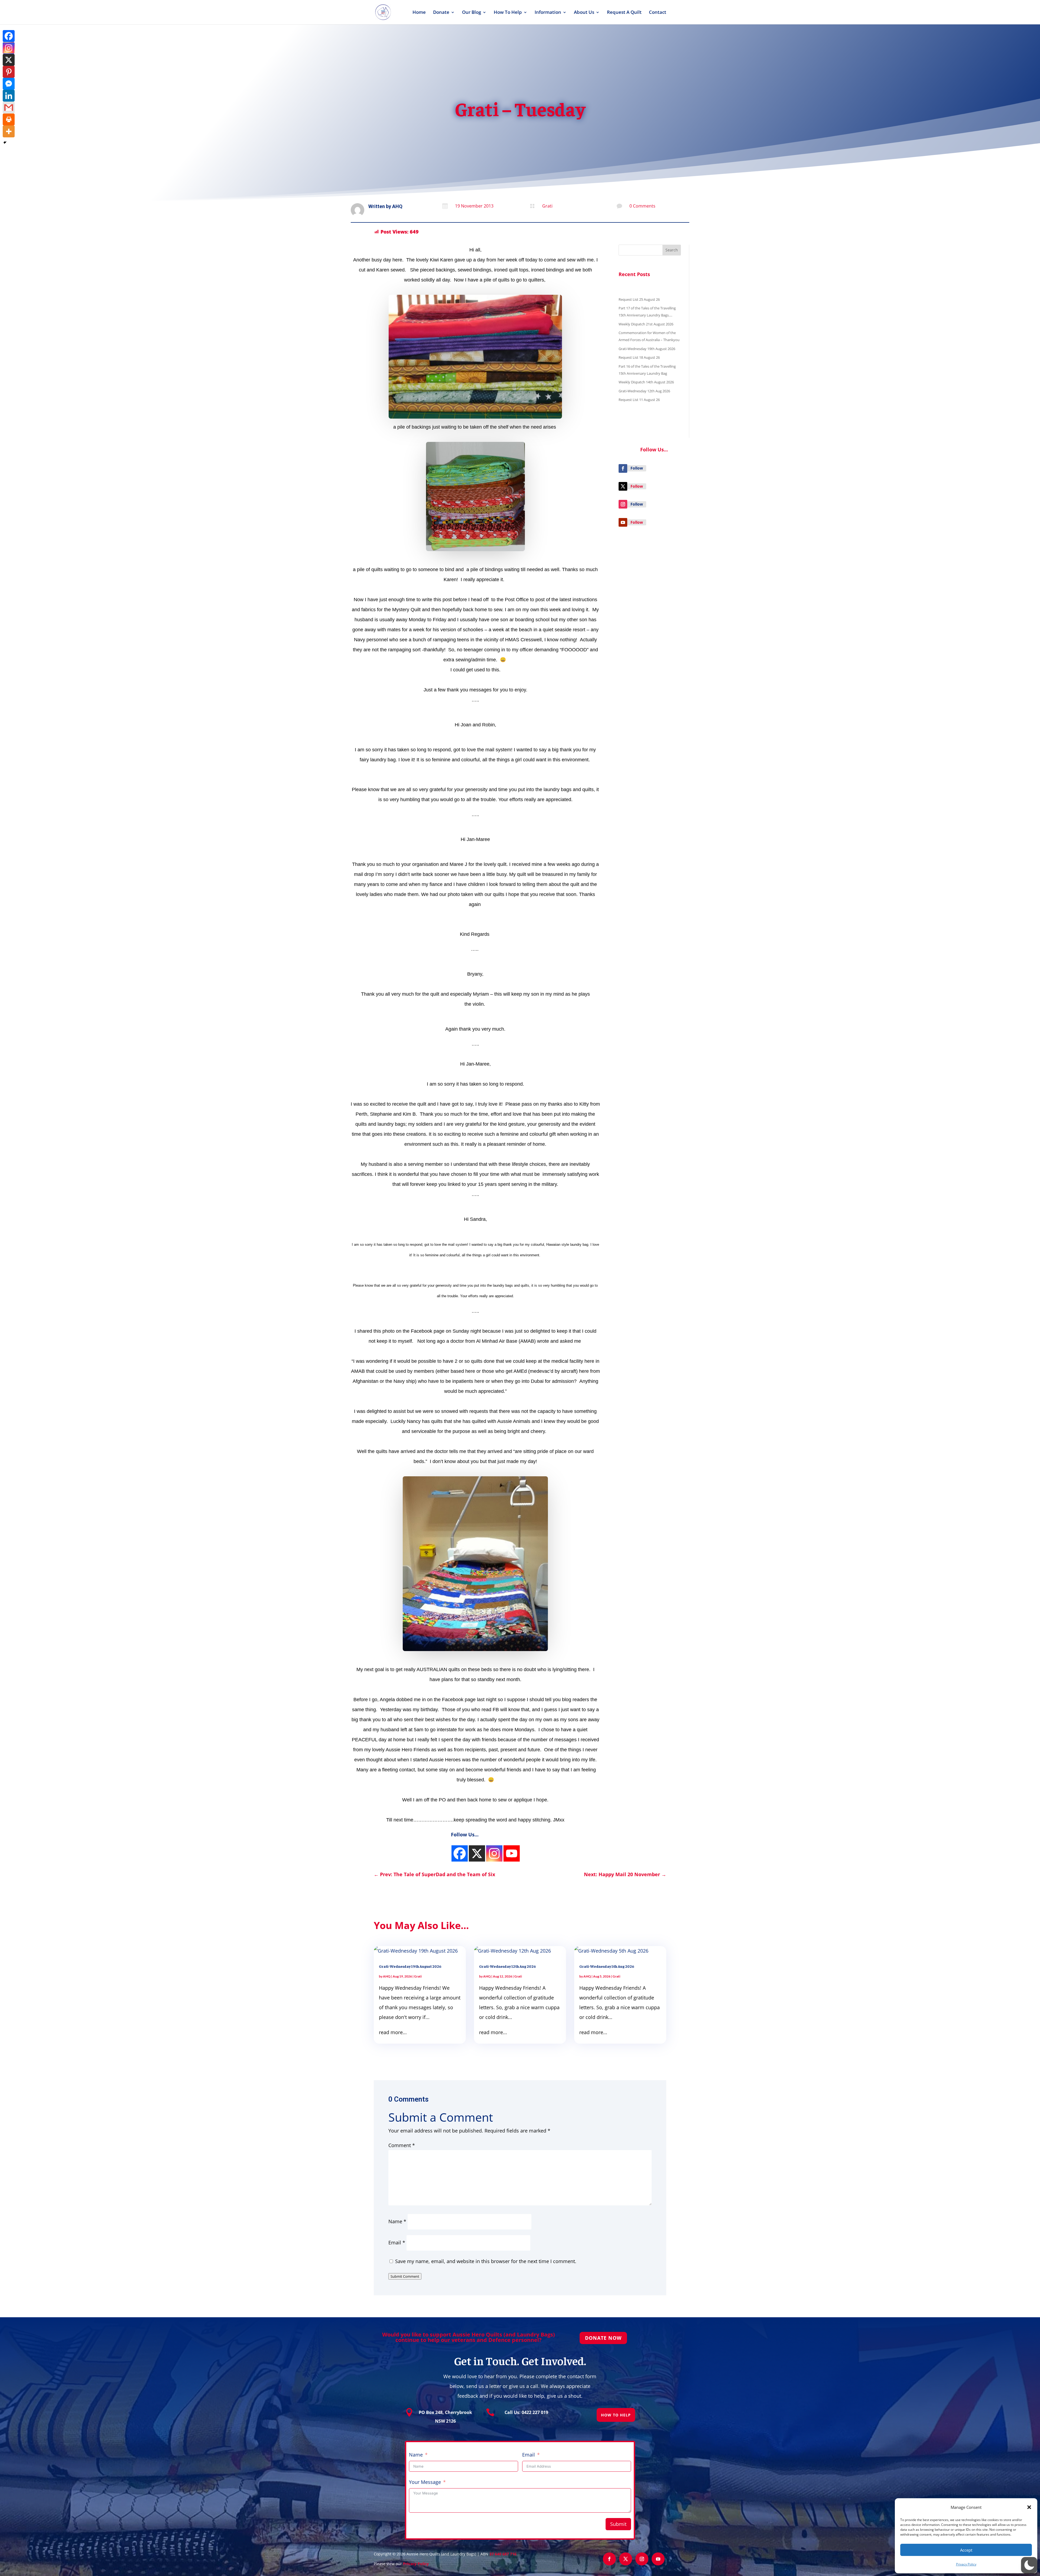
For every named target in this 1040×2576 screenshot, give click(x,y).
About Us (584, 13)
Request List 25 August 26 (639, 299)
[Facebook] (9, 36)
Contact (658, 13)
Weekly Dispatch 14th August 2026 (646, 382)
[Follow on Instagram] (623, 504)
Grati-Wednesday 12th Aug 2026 (644, 391)
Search (672, 250)
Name (397, 2221)
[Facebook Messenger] (9, 84)
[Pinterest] (9, 72)
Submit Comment (405, 2276)
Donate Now (603, 2338)
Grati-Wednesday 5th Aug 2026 (607, 1966)
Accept (966, 2550)
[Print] (9, 119)
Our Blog (472, 13)
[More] (9, 131)
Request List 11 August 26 (639, 400)
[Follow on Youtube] (623, 522)
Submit (618, 2524)
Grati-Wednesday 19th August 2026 (647, 349)
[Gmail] (9, 108)
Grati (547, 206)
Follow (637, 468)
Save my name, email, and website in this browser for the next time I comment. (486, 2261)
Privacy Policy (966, 2564)
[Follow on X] (623, 486)
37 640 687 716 (503, 2554)
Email (397, 2242)
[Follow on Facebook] (623, 468)
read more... (393, 2032)
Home (419, 13)
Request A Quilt (624, 13)
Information (548, 13)
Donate (441, 13)
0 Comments (642, 206)
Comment (402, 2145)
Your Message (425, 2482)
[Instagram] (460, 1853)
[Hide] (5, 143)
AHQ (397, 206)
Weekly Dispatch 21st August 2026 (646, 324)
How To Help (508, 13)
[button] (1029, 2507)
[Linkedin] (9, 96)
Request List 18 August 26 (639, 357)
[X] (9, 60)
